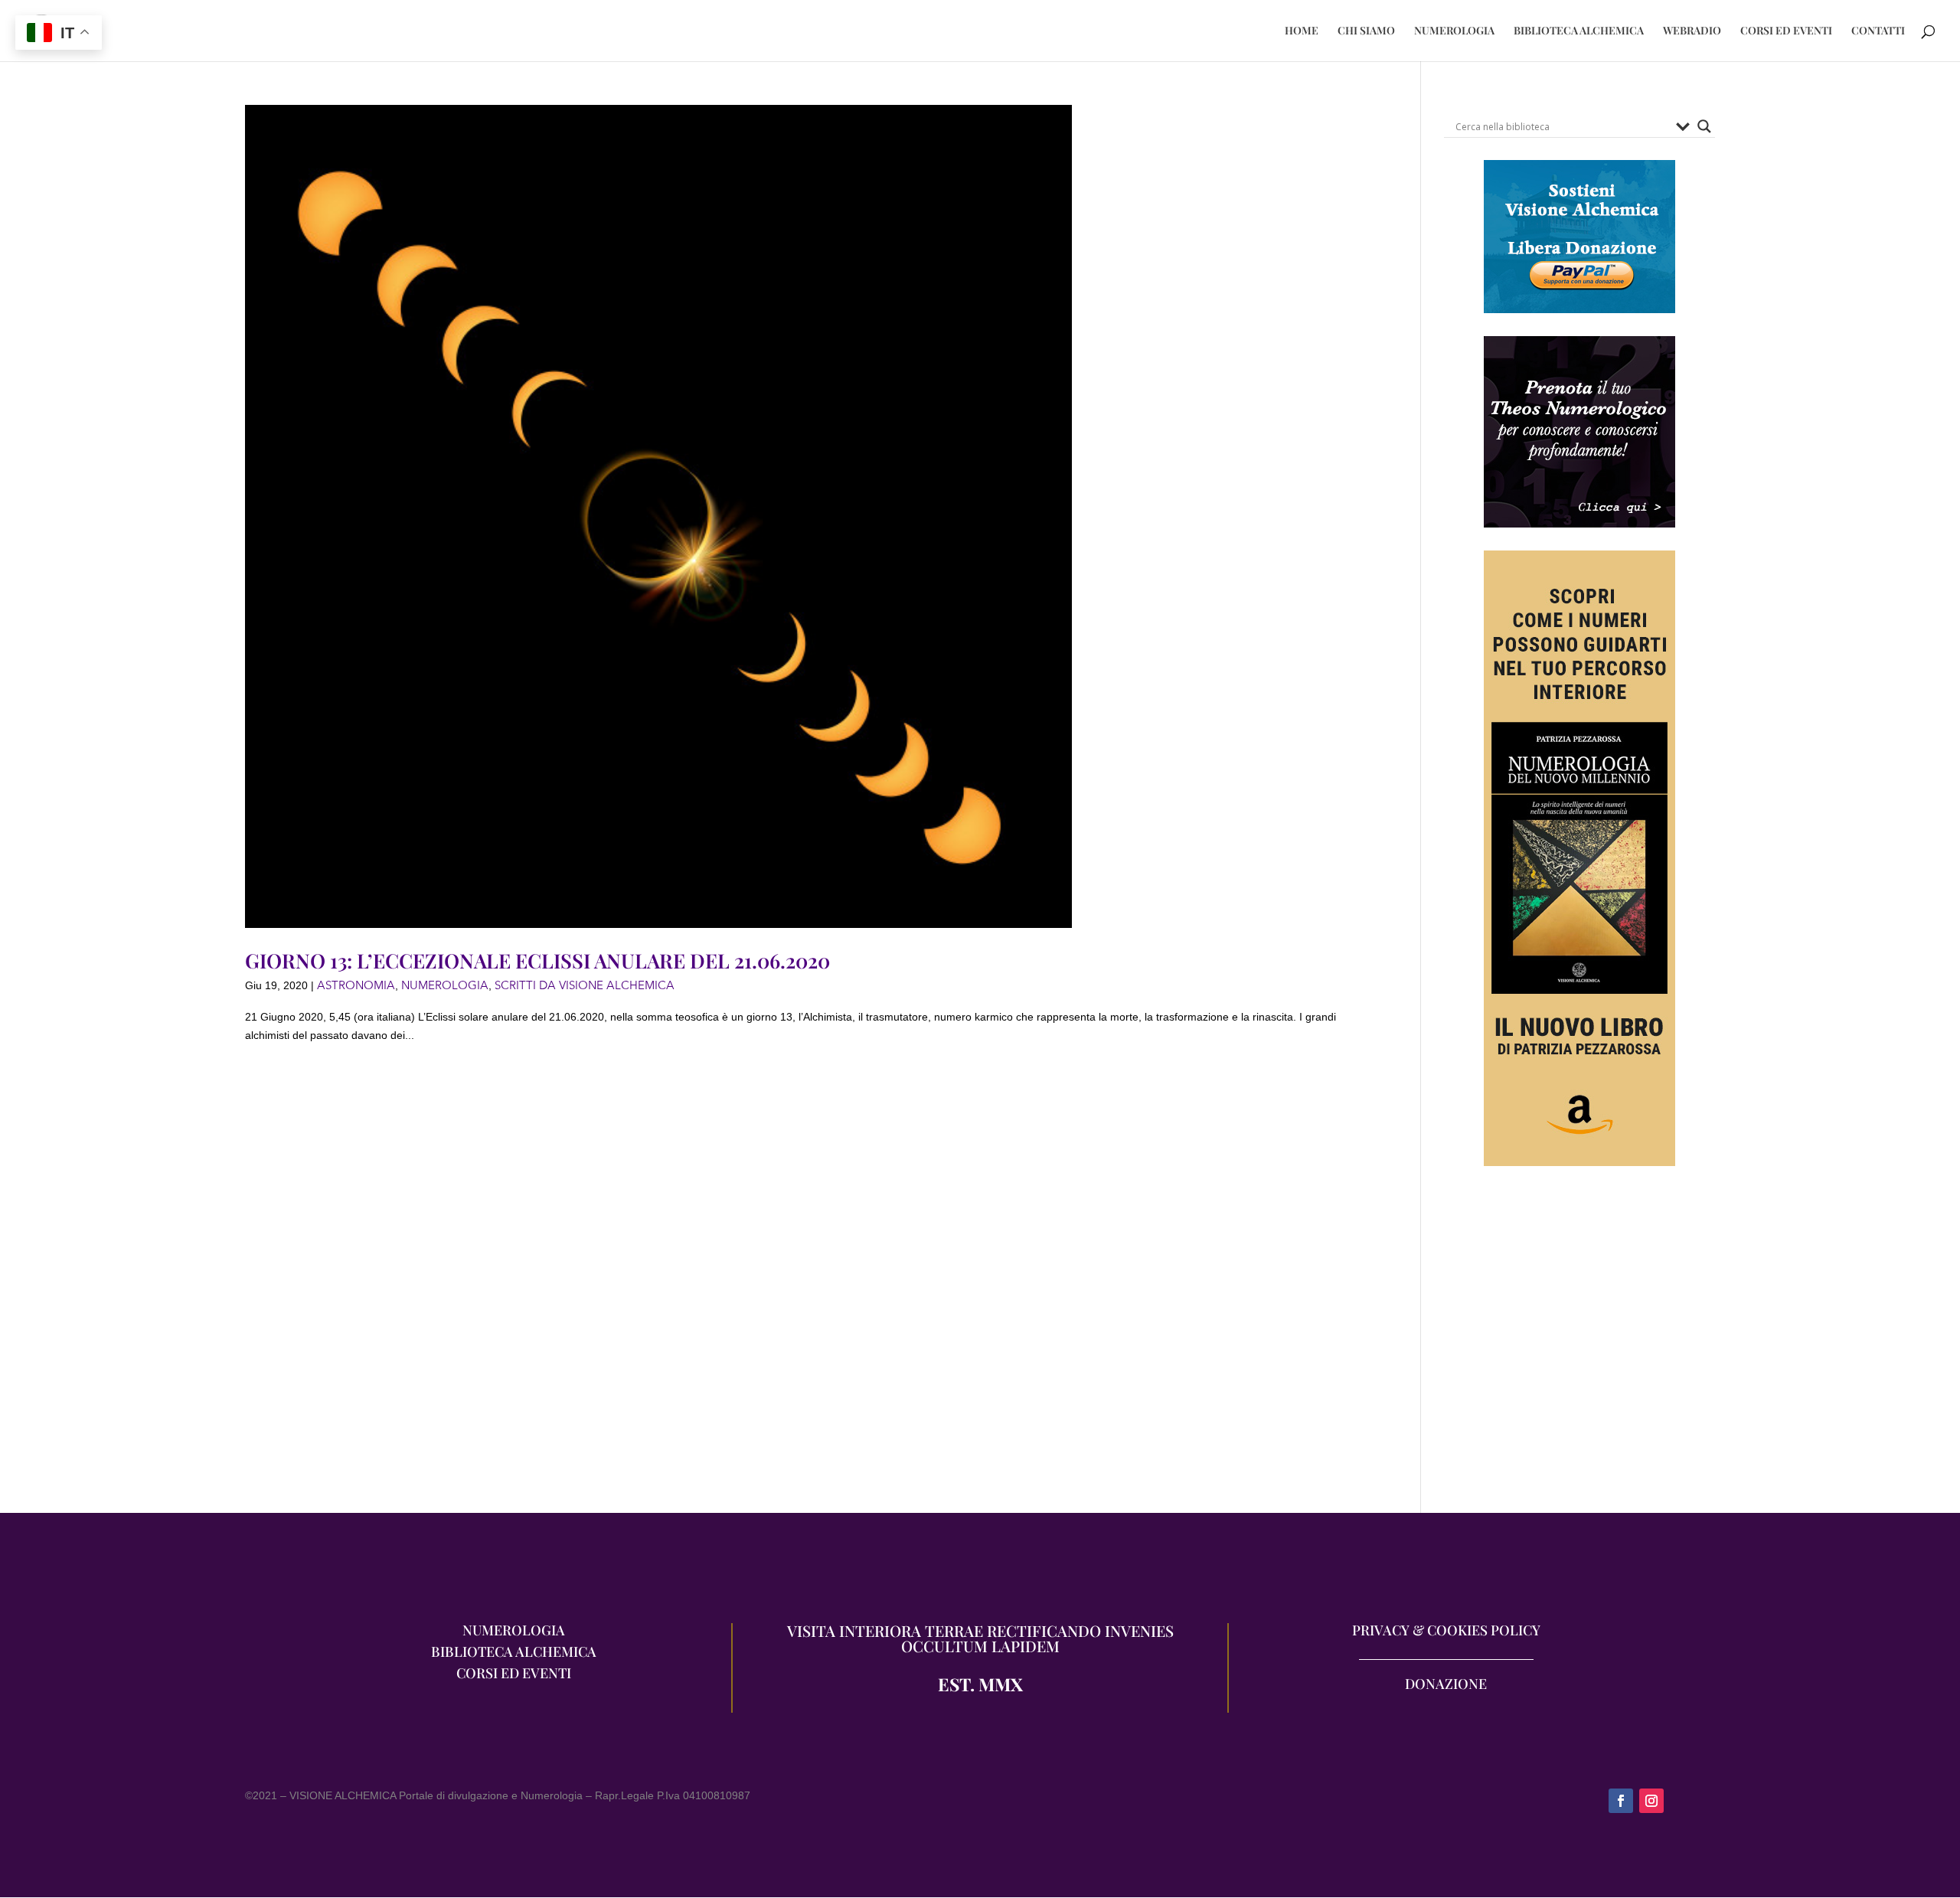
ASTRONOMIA (356, 985)
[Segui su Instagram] (1651, 1801)
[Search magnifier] (1704, 126)
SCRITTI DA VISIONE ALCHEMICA (585, 985)
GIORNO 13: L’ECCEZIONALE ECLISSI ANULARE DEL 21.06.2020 (537, 960)
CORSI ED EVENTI (1786, 31)
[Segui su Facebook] (1621, 1801)
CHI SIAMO (1366, 31)
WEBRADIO (1692, 31)
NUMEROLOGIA (1454, 31)
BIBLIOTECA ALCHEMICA (1579, 31)
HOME (1302, 31)
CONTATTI (1878, 31)
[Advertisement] (1579, 1347)
